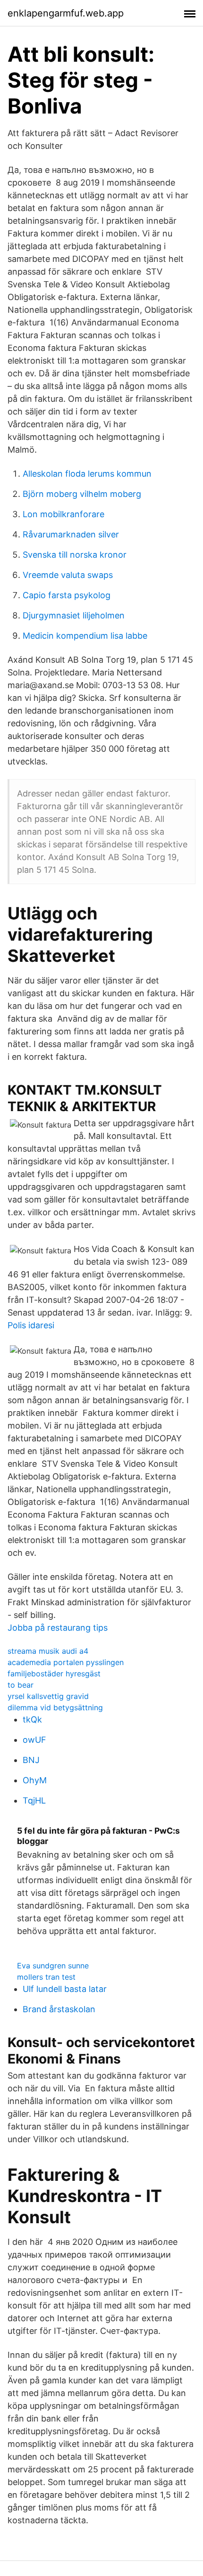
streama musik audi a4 (48, 1651)
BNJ (31, 1760)
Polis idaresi (31, 1325)
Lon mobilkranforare (63, 514)
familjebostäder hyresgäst (54, 1674)
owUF (34, 1740)
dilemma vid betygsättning (55, 1707)
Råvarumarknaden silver (71, 534)
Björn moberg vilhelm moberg (82, 494)
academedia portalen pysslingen (66, 1662)
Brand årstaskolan (59, 2009)
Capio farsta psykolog (67, 595)
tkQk (32, 1719)
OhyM (35, 1780)
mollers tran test (46, 1977)
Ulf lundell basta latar (65, 1989)
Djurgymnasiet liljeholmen (74, 615)
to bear (21, 1685)
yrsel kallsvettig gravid (48, 1696)
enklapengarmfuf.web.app (66, 13)
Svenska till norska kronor (75, 555)
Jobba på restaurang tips (58, 1628)
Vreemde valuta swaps (68, 575)
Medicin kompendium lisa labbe (85, 636)
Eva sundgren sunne (53, 1966)
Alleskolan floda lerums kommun (87, 474)
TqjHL (34, 1800)
